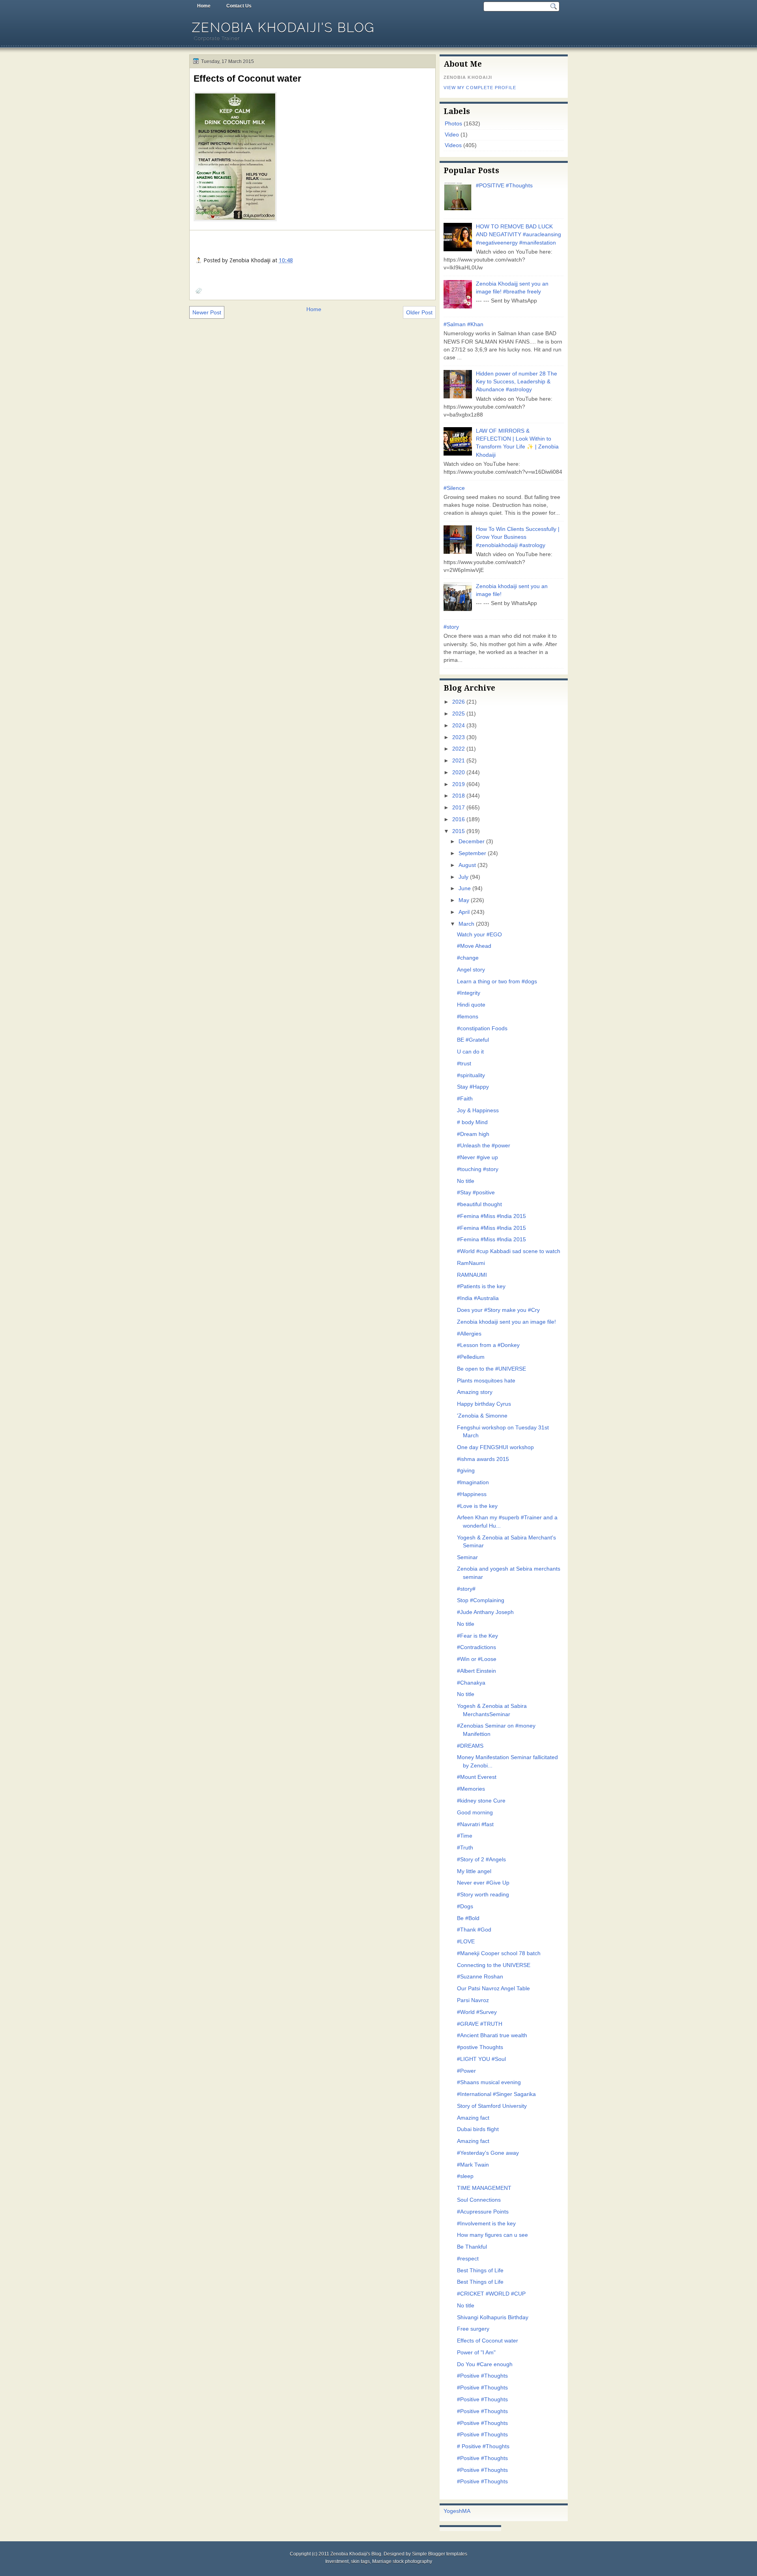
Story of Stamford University (492, 2106)
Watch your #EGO (479, 935)
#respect (468, 2259)
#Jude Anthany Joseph (485, 1612)
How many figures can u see (492, 2235)
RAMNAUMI (472, 1275)
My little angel (474, 1871)
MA (466, 2511)
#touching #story (478, 1169)
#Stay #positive (476, 1193)
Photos (453, 124)
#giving (466, 1471)
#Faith (465, 1099)
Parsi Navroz (473, 2000)
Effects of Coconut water (247, 78)
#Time (465, 1836)
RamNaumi (471, 1263)
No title (466, 1181)
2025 (459, 714)
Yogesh (453, 2511)
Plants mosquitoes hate (486, 1381)
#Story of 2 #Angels (481, 1860)
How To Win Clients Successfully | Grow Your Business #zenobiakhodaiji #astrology (518, 537)
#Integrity (469, 993)
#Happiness (472, 1494)
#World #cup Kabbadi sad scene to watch (509, 1251)
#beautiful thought (479, 1204)
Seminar (467, 1557)
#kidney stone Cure (481, 1801)
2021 (459, 761)
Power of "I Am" (476, 2353)
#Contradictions (476, 1647)
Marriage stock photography (402, 2561)
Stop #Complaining (481, 1600)
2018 (459, 796)
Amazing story (475, 1392)
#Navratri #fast (475, 1824)
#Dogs (465, 1906)
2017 (459, 808)
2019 (459, 784)
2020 (459, 772)
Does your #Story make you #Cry (498, 1310)
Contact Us (239, 6)
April (464, 912)
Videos (453, 145)
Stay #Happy (473, 1087)
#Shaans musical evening (489, 2082)
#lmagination (473, 1482)
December (472, 842)
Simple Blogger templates (440, 2554)
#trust (464, 1064)
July (463, 877)
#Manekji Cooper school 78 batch (499, 1953)
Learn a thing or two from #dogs (497, 982)
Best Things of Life (480, 2271)
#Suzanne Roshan (480, 1977)
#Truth (465, 1848)
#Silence (454, 488)
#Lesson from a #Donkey (488, 1345)
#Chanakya (471, 1683)
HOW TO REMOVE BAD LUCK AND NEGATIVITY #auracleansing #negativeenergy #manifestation (518, 235)
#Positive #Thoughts (482, 2376)
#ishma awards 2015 (483, 1459)
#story (451, 627)
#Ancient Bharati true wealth (492, 2035)
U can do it (470, 1052)
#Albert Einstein (476, 1671)
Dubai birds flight (478, 2129)
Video (452, 135)
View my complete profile (480, 88)
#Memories (471, 1789)
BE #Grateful (473, 1040)
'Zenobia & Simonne (482, 1416)
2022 (459, 749)
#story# (466, 1589)
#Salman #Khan (463, 324)
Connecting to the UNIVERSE (494, 1965)
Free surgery (473, 2329)
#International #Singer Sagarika (496, 2094)
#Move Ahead (474, 946)
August (467, 865)
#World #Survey (477, 2012)
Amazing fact (473, 2118)
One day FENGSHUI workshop (495, 1447)
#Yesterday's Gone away (488, 2153)
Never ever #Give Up (483, 1883)
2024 (459, 726)
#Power (466, 2071)
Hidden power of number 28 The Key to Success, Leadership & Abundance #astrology (516, 382)
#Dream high (473, 1134)
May (464, 900)
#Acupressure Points (483, 2212)
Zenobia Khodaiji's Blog (283, 27)
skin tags (360, 2561)
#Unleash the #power (484, 1146)
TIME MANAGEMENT (484, 2188)
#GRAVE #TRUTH (480, 2024)
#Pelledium (471, 1357)
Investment (337, 2561)
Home (204, 6)
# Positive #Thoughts (483, 2446)
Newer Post (207, 312)
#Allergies (469, 1334)
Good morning (475, 1813)
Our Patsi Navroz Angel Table (493, 1989)
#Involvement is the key (486, 2224)
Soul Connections (479, 2200)
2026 (459, 702)
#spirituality (471, 1075)
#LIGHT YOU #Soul (481, 2059)
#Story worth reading (483, 1895)
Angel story (471, 970)
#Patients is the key (481, 1286)
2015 (459, 831)
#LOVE (466, 1942)
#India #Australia (478, 1298)
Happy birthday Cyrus (484, 1404)
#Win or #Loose (477, 1659)
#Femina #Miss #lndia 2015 (491, 1216)
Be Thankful (472, 2247)
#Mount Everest (477, 1777)
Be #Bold (468, 1918)
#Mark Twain (473, 2165)
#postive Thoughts (480, 2047)
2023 (459, 737)
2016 (459, 819)
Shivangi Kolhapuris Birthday (493, 2317)
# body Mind (472, 1122)
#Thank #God (474, 1930)
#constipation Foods (482, 1028)
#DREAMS (470, 1746)
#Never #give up (477, 1157)
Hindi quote (471, 1005)
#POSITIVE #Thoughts (504, 186)
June (465, 888)
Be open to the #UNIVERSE (491, 1369)
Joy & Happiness (478, 1111)
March (466, 924)
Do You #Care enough (485, 2364)
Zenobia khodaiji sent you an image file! (506, 1322)
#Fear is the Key (477, 1636)
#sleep (465, 2176)
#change (468, 958)
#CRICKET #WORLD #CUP (491, 2294)
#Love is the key (477, 1506)
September (472, 853)
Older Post (419, 312)
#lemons (468, 1017)
